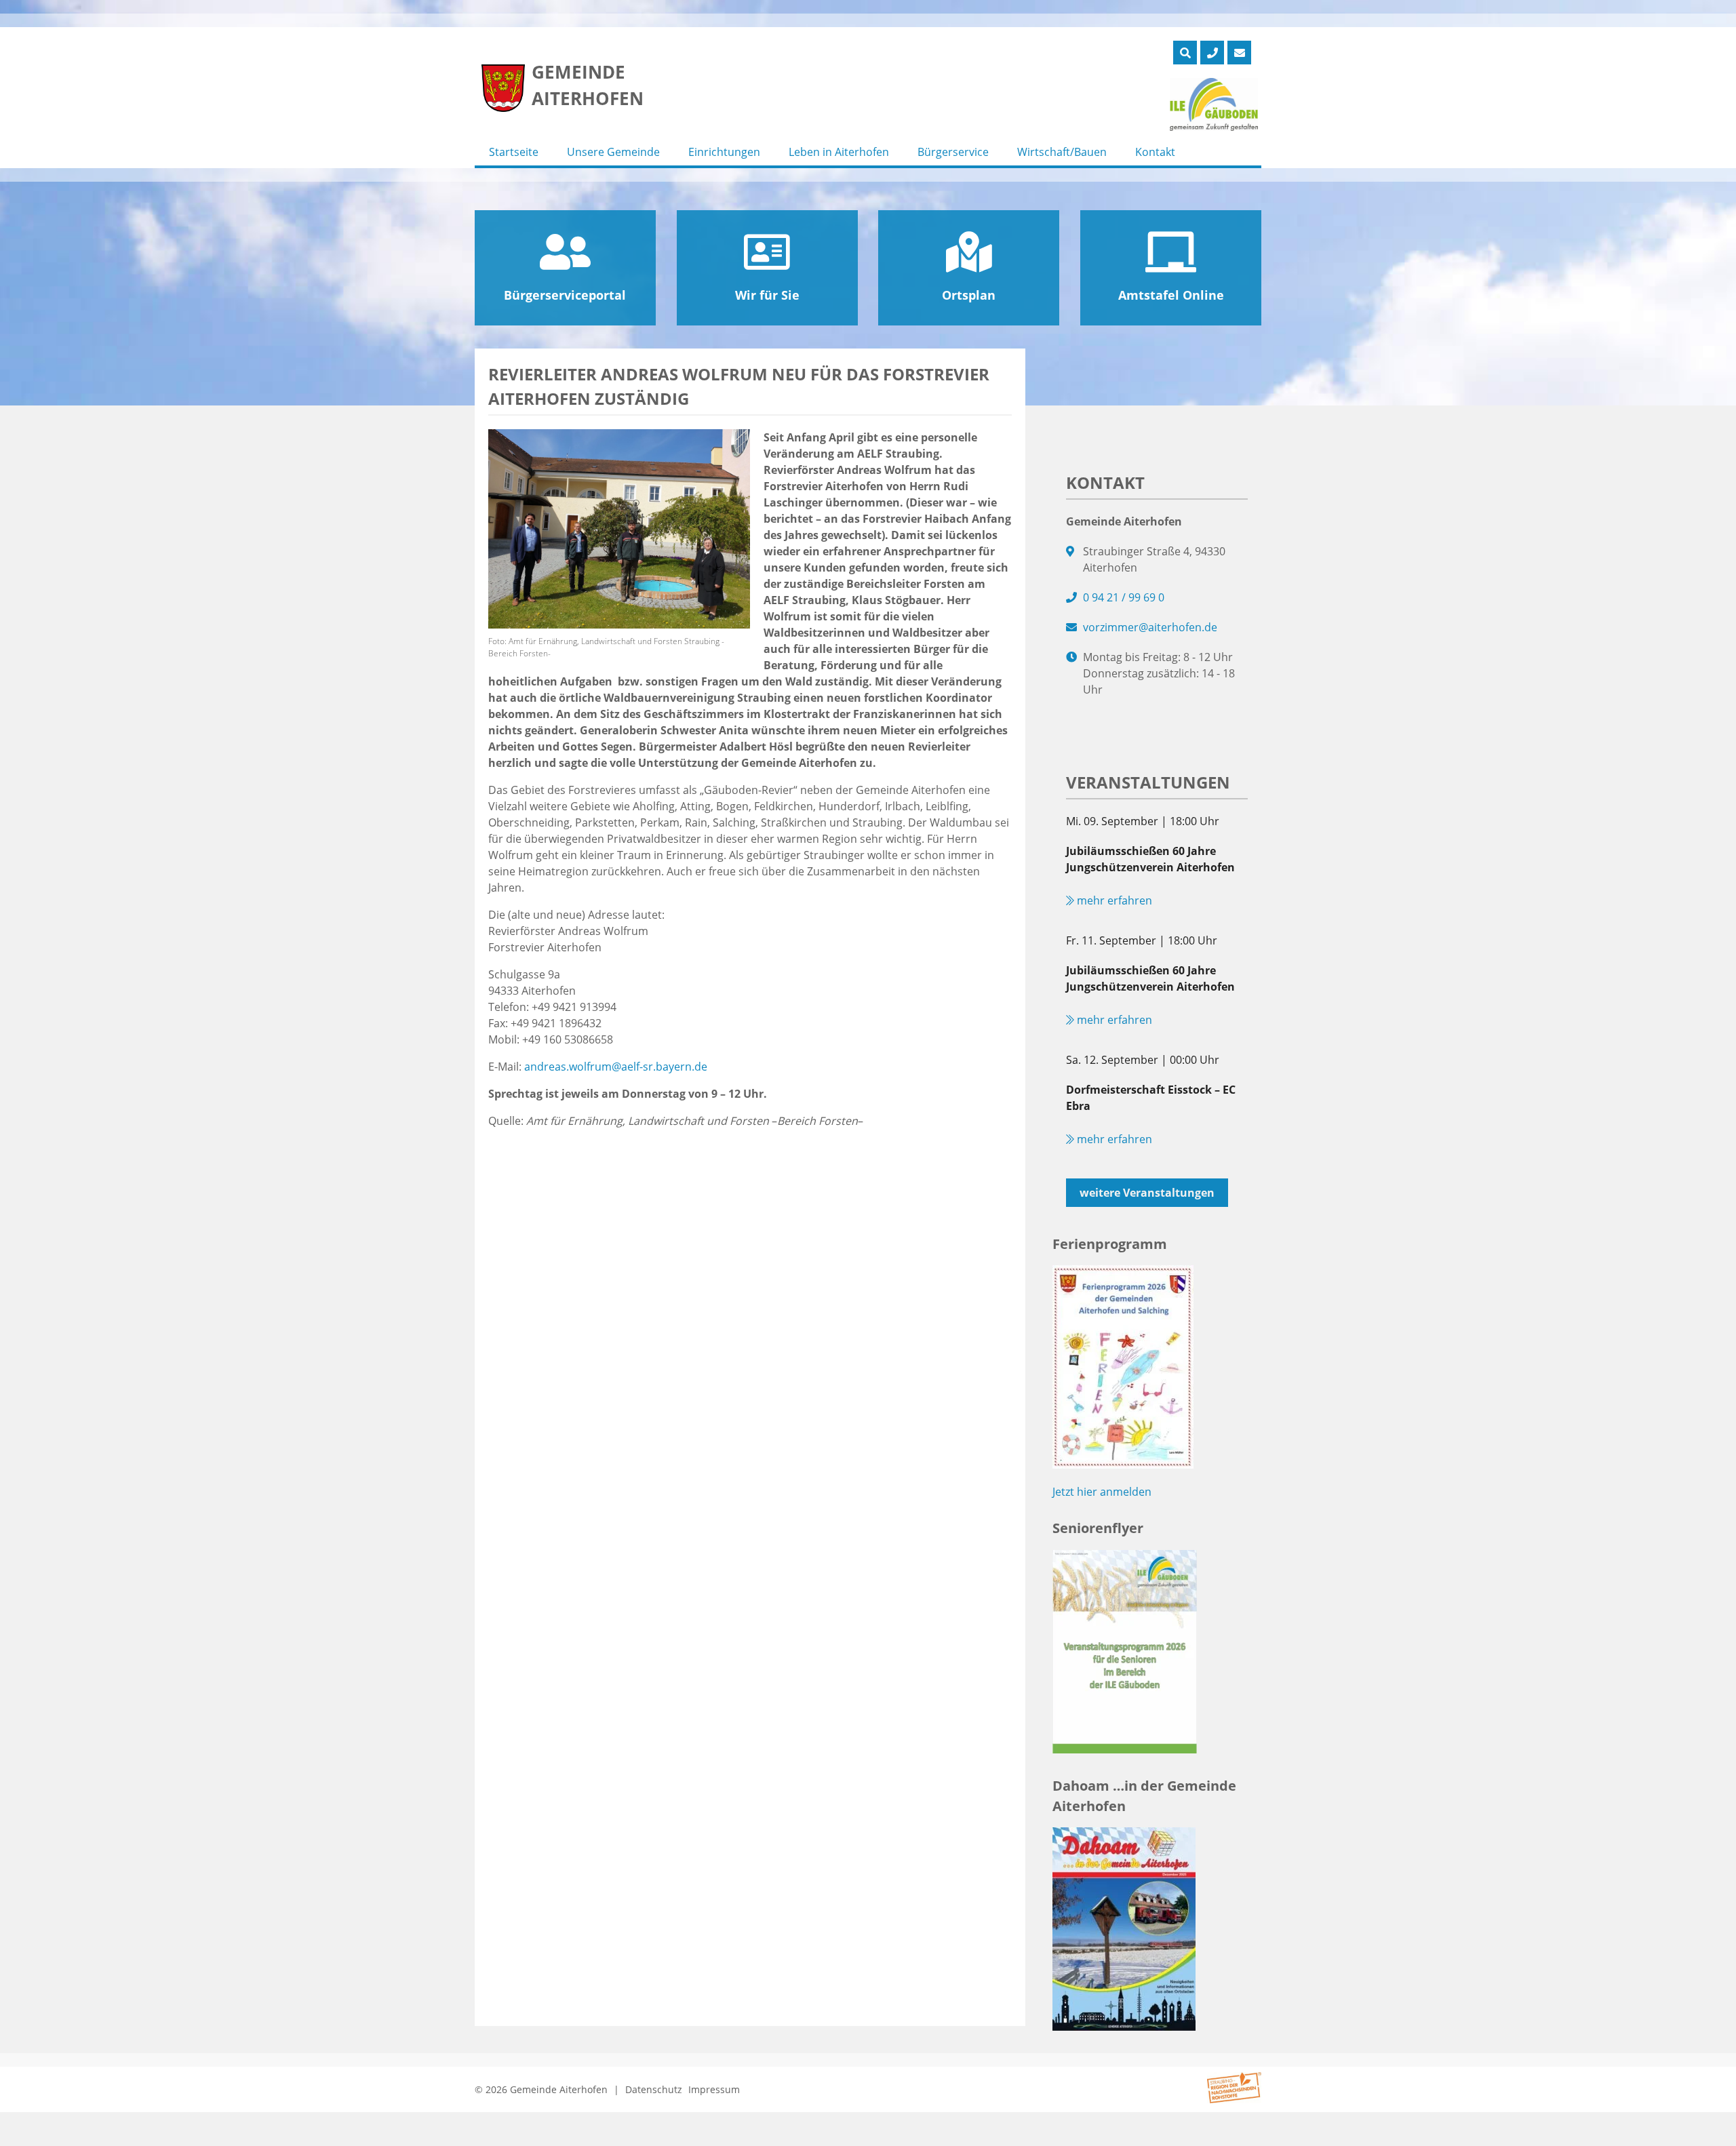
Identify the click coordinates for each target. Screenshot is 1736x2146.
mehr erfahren (1113, 900)
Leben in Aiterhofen (839, 152)
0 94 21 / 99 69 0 (1124, 597)
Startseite (514, 152)
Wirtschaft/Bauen (1062, 152)
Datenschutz (654, 2089)
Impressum (714, 2089)
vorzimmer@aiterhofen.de (1150, 627)
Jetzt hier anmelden (1102, 1492)
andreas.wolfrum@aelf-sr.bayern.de (616, 1067)
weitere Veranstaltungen (1147, 1193)
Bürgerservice (953, 152)
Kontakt (1155, 152)
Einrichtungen (724, 152)
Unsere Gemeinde (613, 152)
